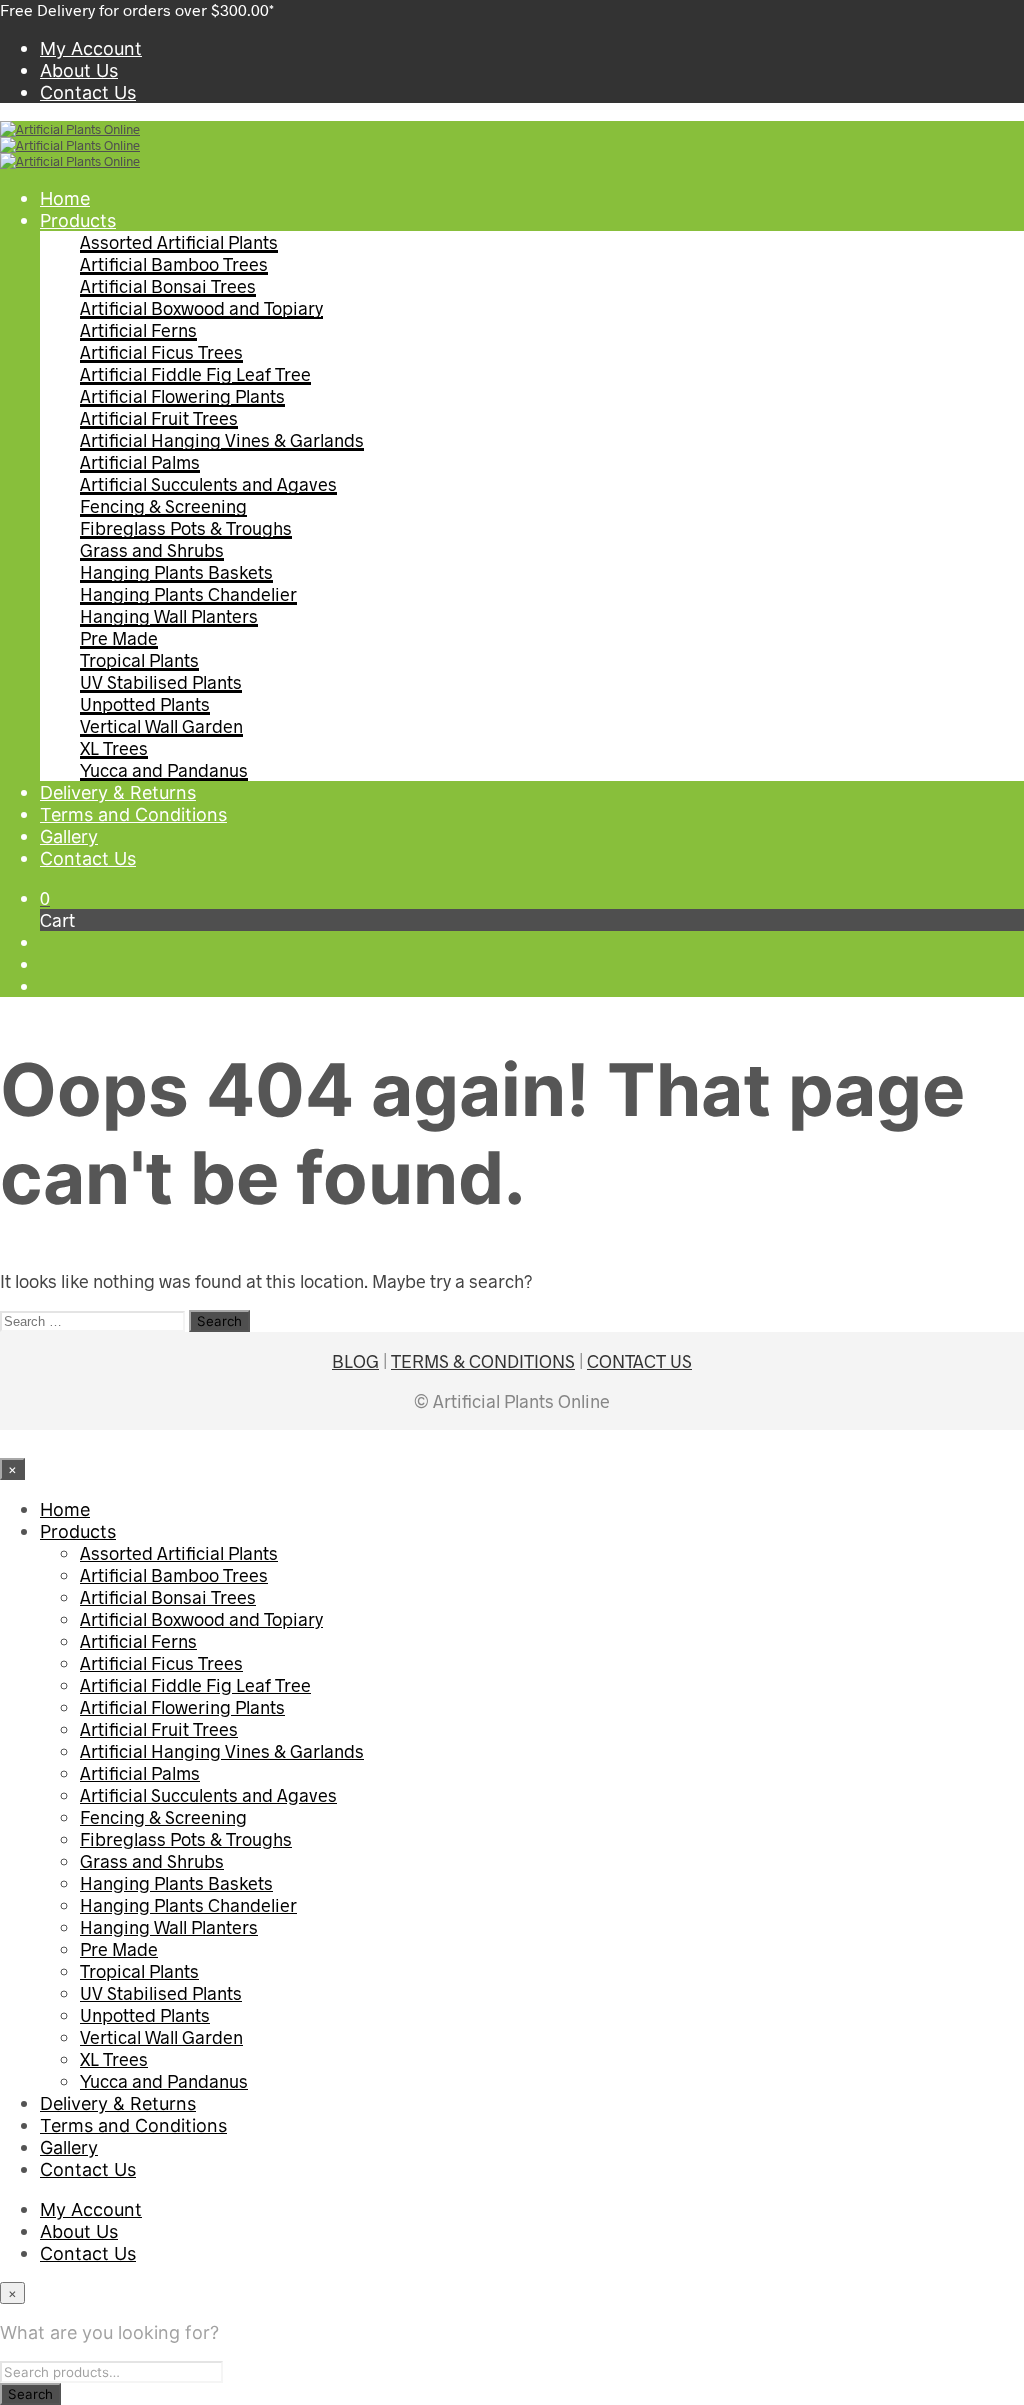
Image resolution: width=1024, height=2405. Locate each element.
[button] (45, 898)
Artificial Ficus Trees (161, 352)
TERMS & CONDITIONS (483, 1361)
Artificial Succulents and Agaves (208, 484)
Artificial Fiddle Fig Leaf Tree (195, 374)
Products (78, 220)
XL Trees (114, 748)
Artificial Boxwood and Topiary (201, 308)
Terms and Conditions (133, 814)
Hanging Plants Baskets (176, 572)
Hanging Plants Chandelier (188, 594)
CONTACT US (639, 1361)
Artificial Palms (140, 462)
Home (65, 198)
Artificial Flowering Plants (182, 396)
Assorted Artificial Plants (179, 242)
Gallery (69, 836)
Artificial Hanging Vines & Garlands (222, 440)
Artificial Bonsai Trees (168, 286)
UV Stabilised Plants (161, 682)
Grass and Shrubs (152, 550)
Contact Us (88, 92)
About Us (79, 70)
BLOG (355, 1361)
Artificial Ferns (138, 330)
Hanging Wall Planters (169, 616)
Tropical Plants (139, 660)
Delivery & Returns (118, 792)
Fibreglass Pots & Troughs (186, 528)
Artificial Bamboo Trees (174, 264)
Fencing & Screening (163, 506)
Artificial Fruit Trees (159, 418)
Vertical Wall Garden (161, 726)
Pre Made (119, 638)
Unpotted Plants (145, 704)
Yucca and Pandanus (164, 770)
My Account (91, 48)
